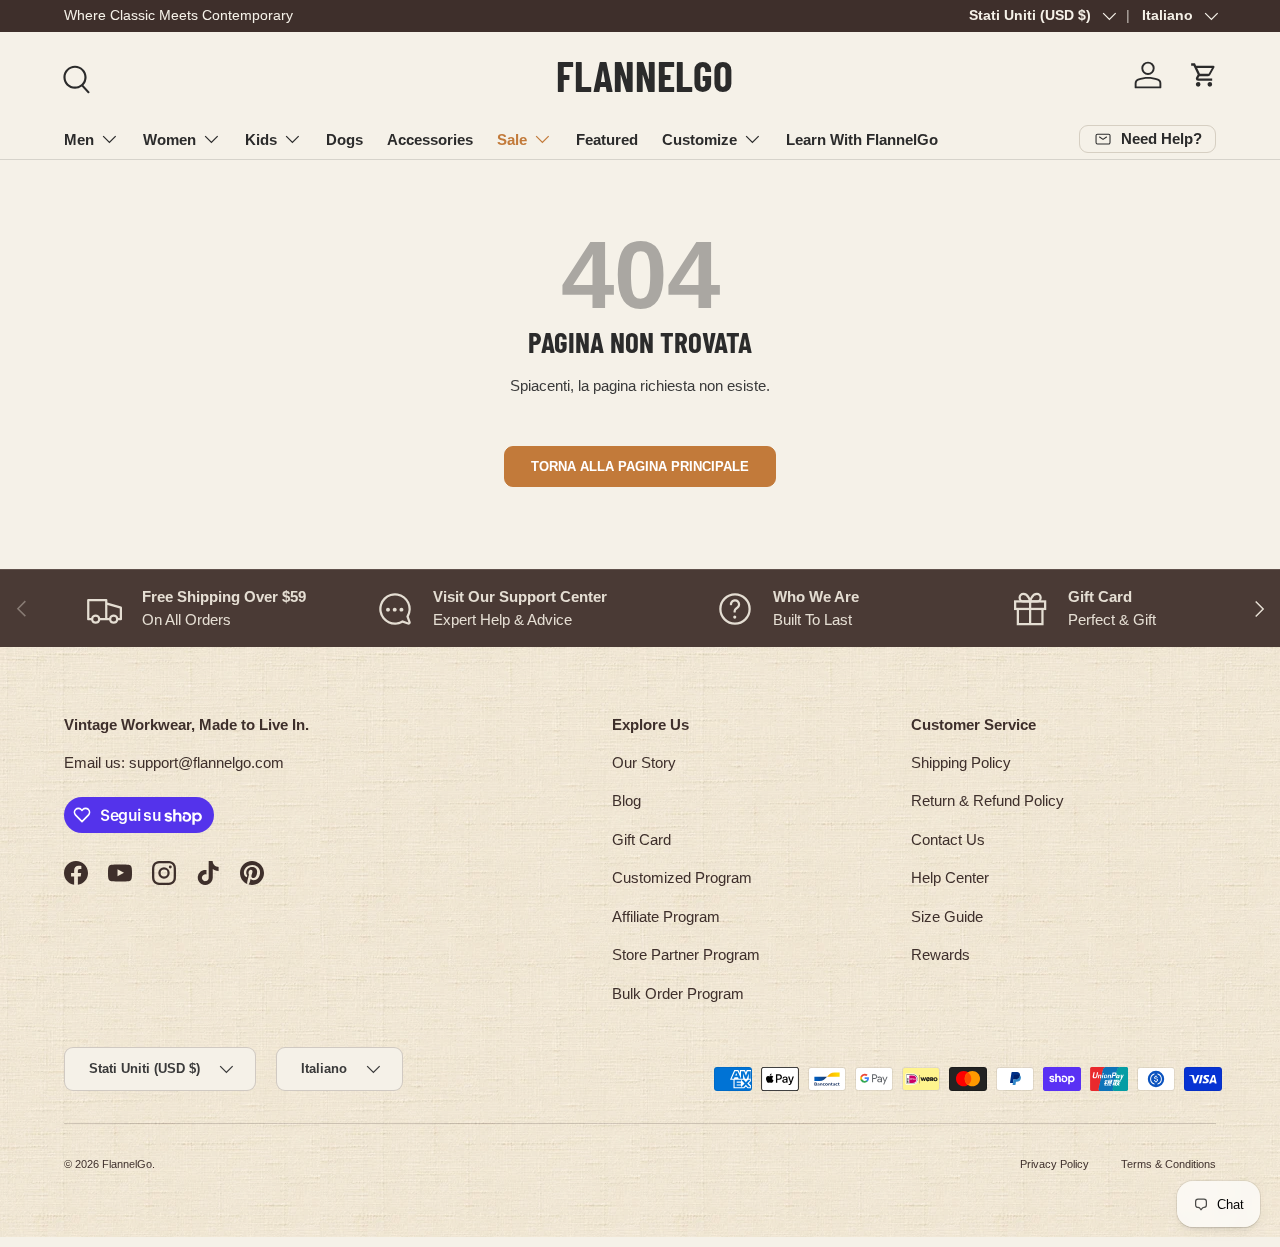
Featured (607, 139)
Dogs (344, 139)
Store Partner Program (686, 954)
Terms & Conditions (1168, 1164)
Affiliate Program (666, 916)
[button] (1204, 75)
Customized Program (682, 877)
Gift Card (641, 839)
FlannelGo (127, 1164)
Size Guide (947, 916)
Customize (699, 139)
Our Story (644, 762)
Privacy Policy (1054, 1164)
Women (169, 139)
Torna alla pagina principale (640, 466)
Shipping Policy (961, 762)
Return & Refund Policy (987, 800)
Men (79, 139)
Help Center (950, 877)
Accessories (430, 139)
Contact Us (948, 839)
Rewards (940, 954)
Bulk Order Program (678, 993)
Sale (512, 139)
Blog (626, 800)
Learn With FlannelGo (862, 139)
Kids (261, 139)
